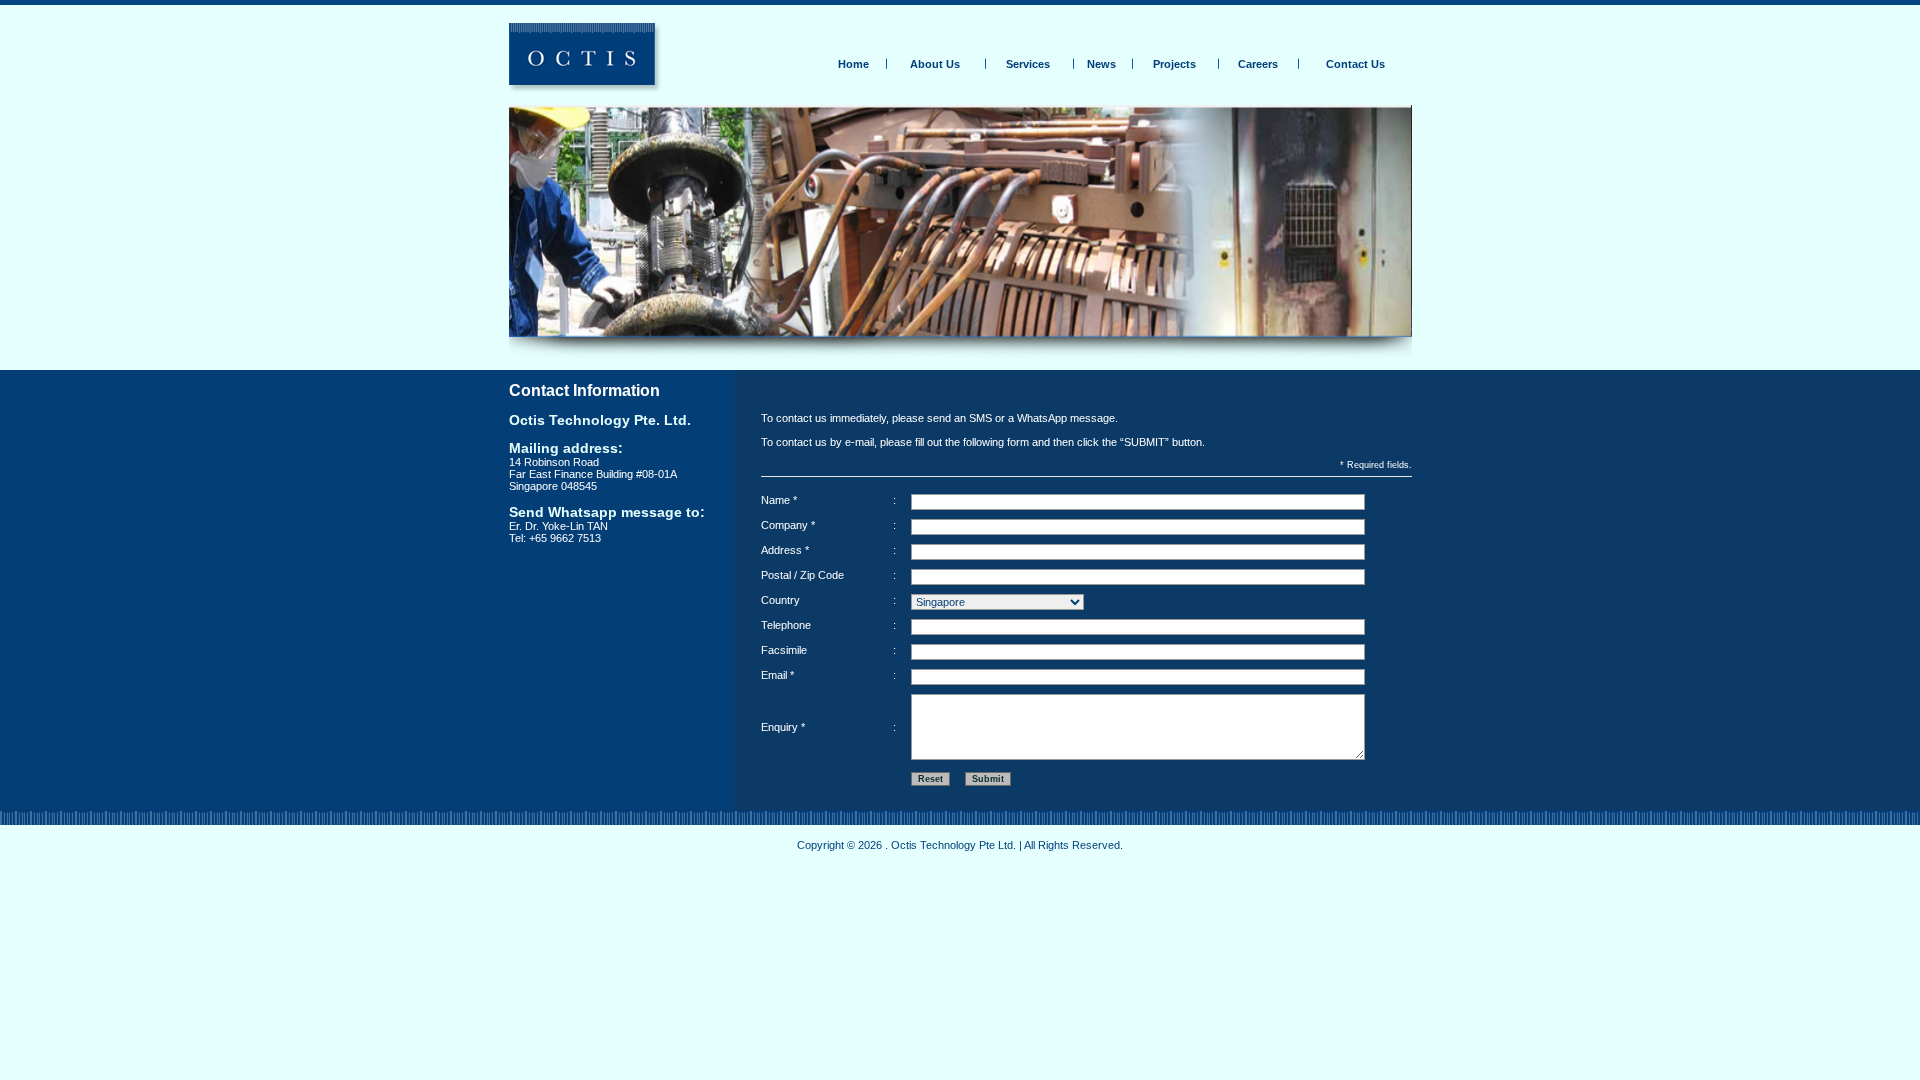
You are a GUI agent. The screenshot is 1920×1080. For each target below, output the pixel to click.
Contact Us (1355, 64)
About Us (935, 64)
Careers (1258, 64)
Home (853, 64)
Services (1028, 64)
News (1101, 64)
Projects (1174, 64)
